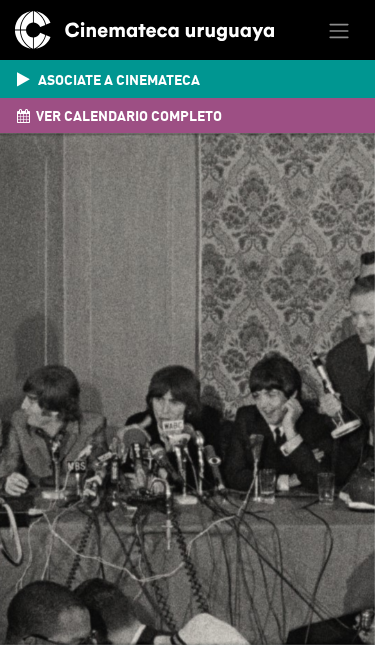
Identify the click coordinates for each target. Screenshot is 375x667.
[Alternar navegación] (339, 30)
